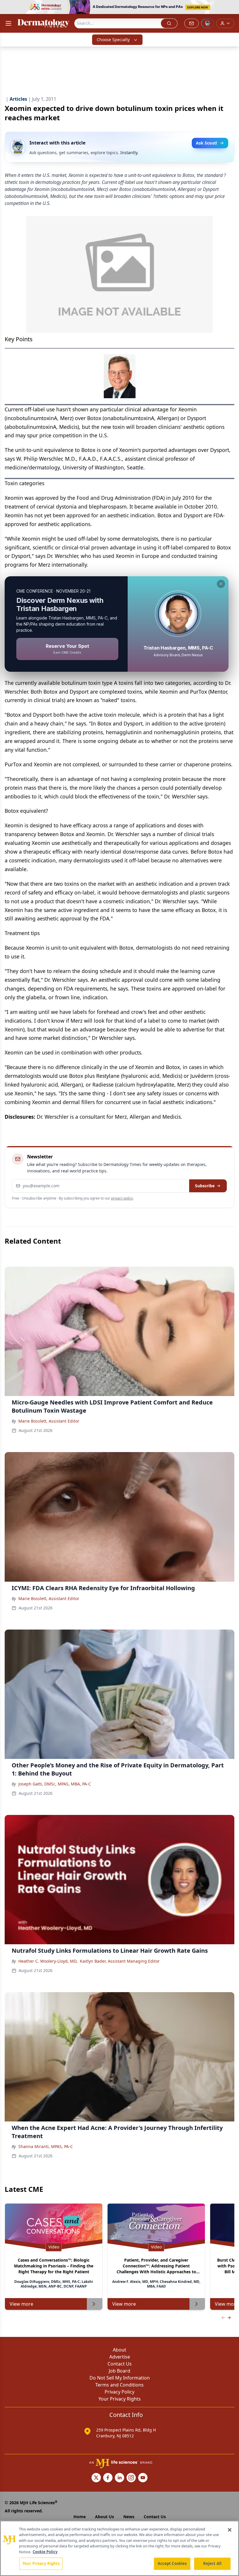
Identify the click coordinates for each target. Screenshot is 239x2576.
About (119, 2350)
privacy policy (122, 1198)
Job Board (119, 2371)
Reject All (212, 2563)
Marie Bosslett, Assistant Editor (49, 1421)
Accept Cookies (172, 2563)
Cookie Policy (45, 2552)
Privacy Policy (119, 2392)
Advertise (120, 2357)
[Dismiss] (221, 584)
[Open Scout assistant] (208, 23)
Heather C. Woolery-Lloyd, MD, (48, 1961)
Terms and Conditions (119, 2385)
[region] (119, 2548)
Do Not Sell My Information (120, 2378)
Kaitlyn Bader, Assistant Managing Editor (120, 1961)
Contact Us (120, 2364)
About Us (104, 2517)
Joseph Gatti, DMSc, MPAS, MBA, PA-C (55, 1784)
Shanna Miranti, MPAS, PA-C (46, 2146)
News (129, 2517)
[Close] (230, 2530)
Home (80, 2517)
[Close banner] (231, 8)
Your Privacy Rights (120, 2399)
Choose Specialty (113, 40)
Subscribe (205, 1186)
